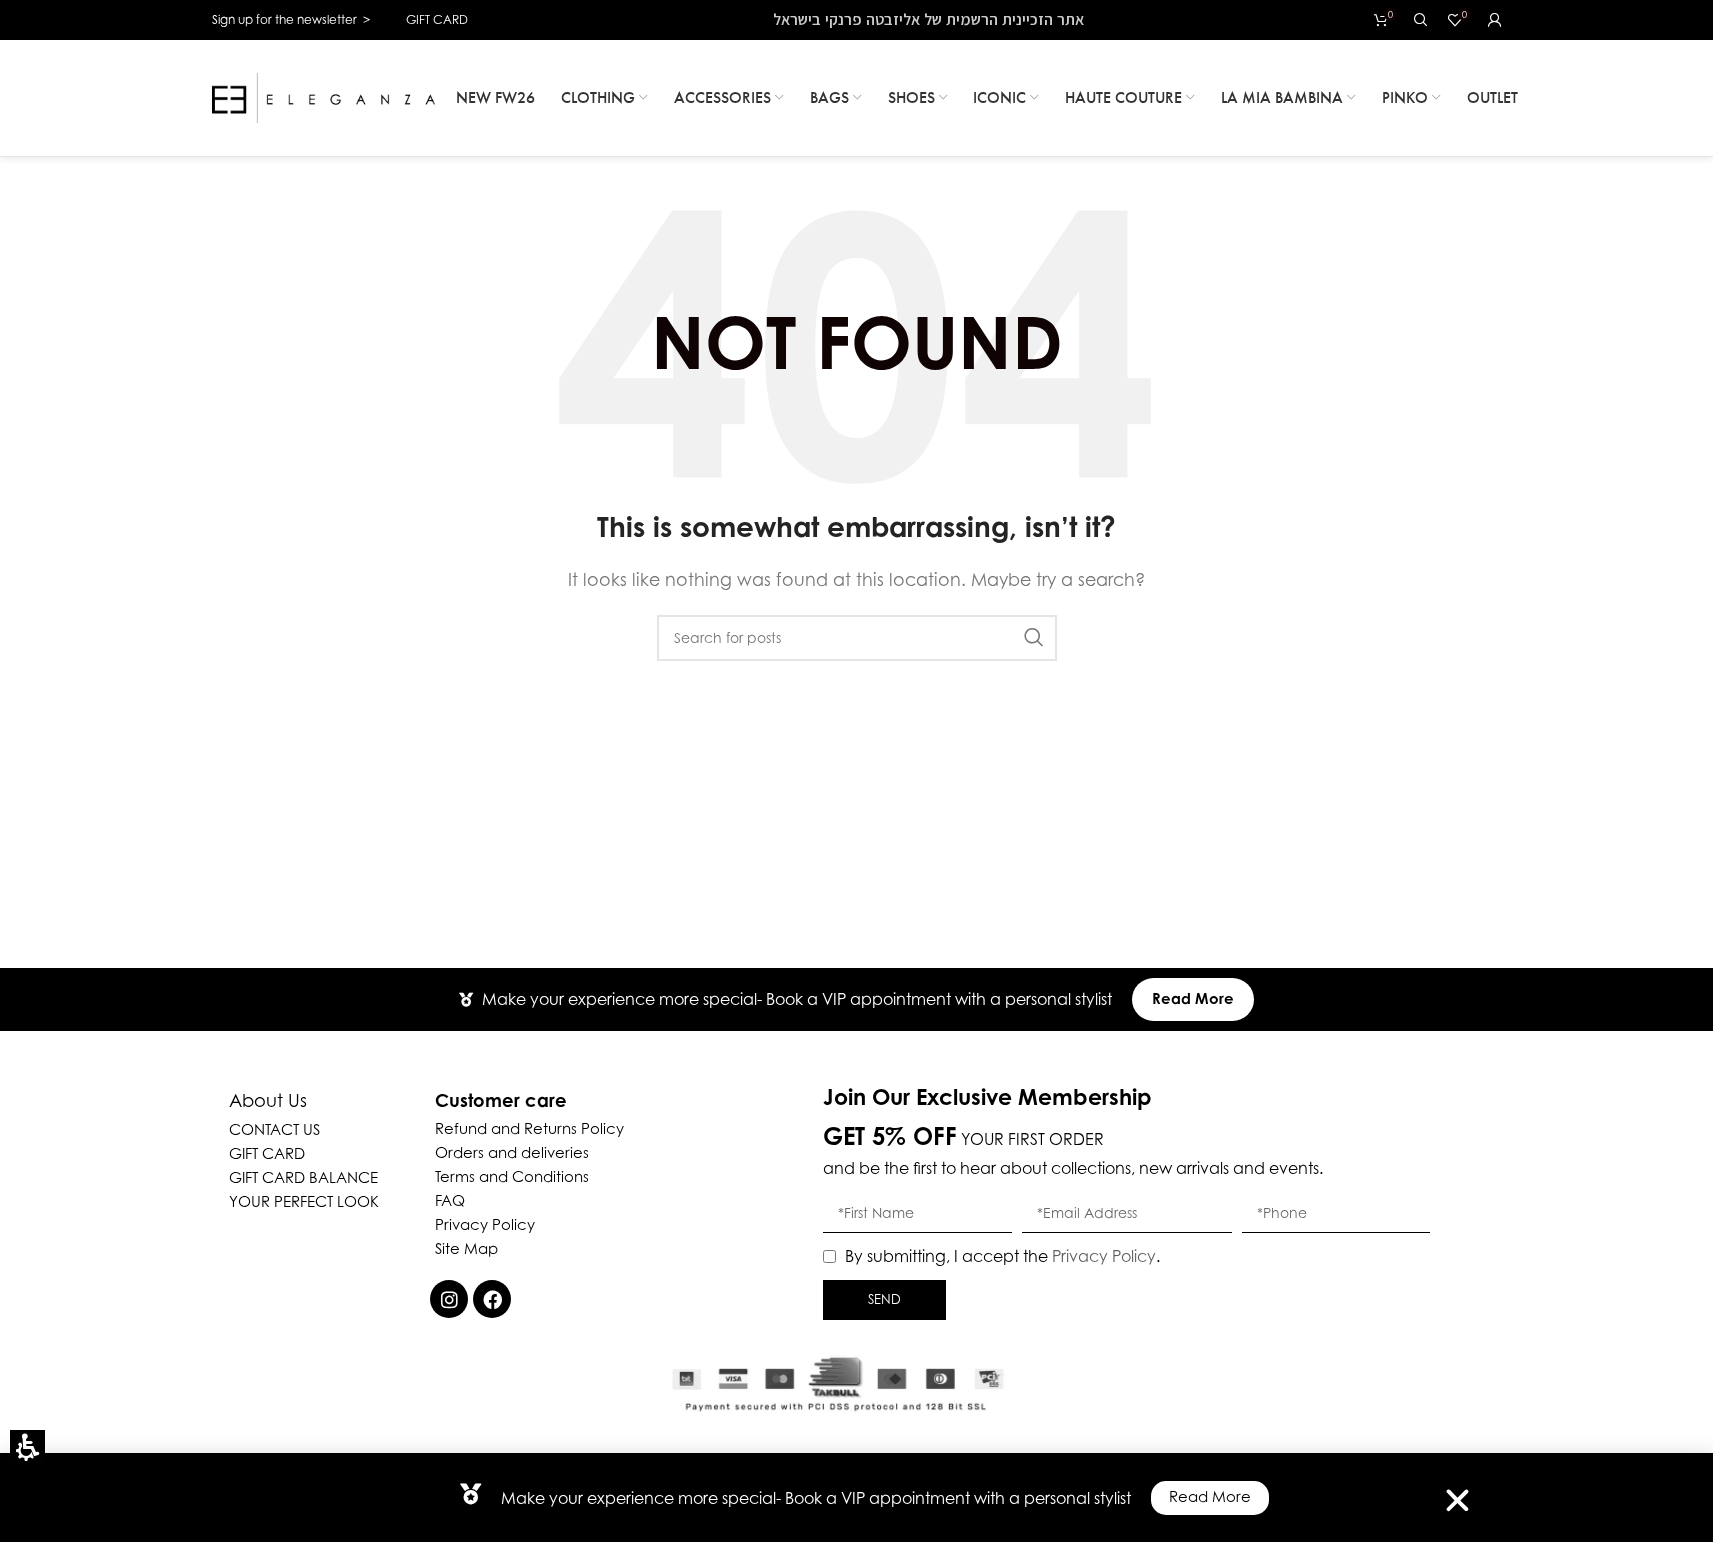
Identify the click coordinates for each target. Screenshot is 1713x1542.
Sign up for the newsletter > (291, 19)
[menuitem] (495, 98)
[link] (449, 1299)
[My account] (1495, 20)
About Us (268, 1100)
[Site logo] (324, 96)
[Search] (1421, 20)
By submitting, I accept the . (1002, 1256)
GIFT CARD (437, 19)
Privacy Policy (1104, 1256)
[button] (27, 1447)
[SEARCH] (1034, 638)
